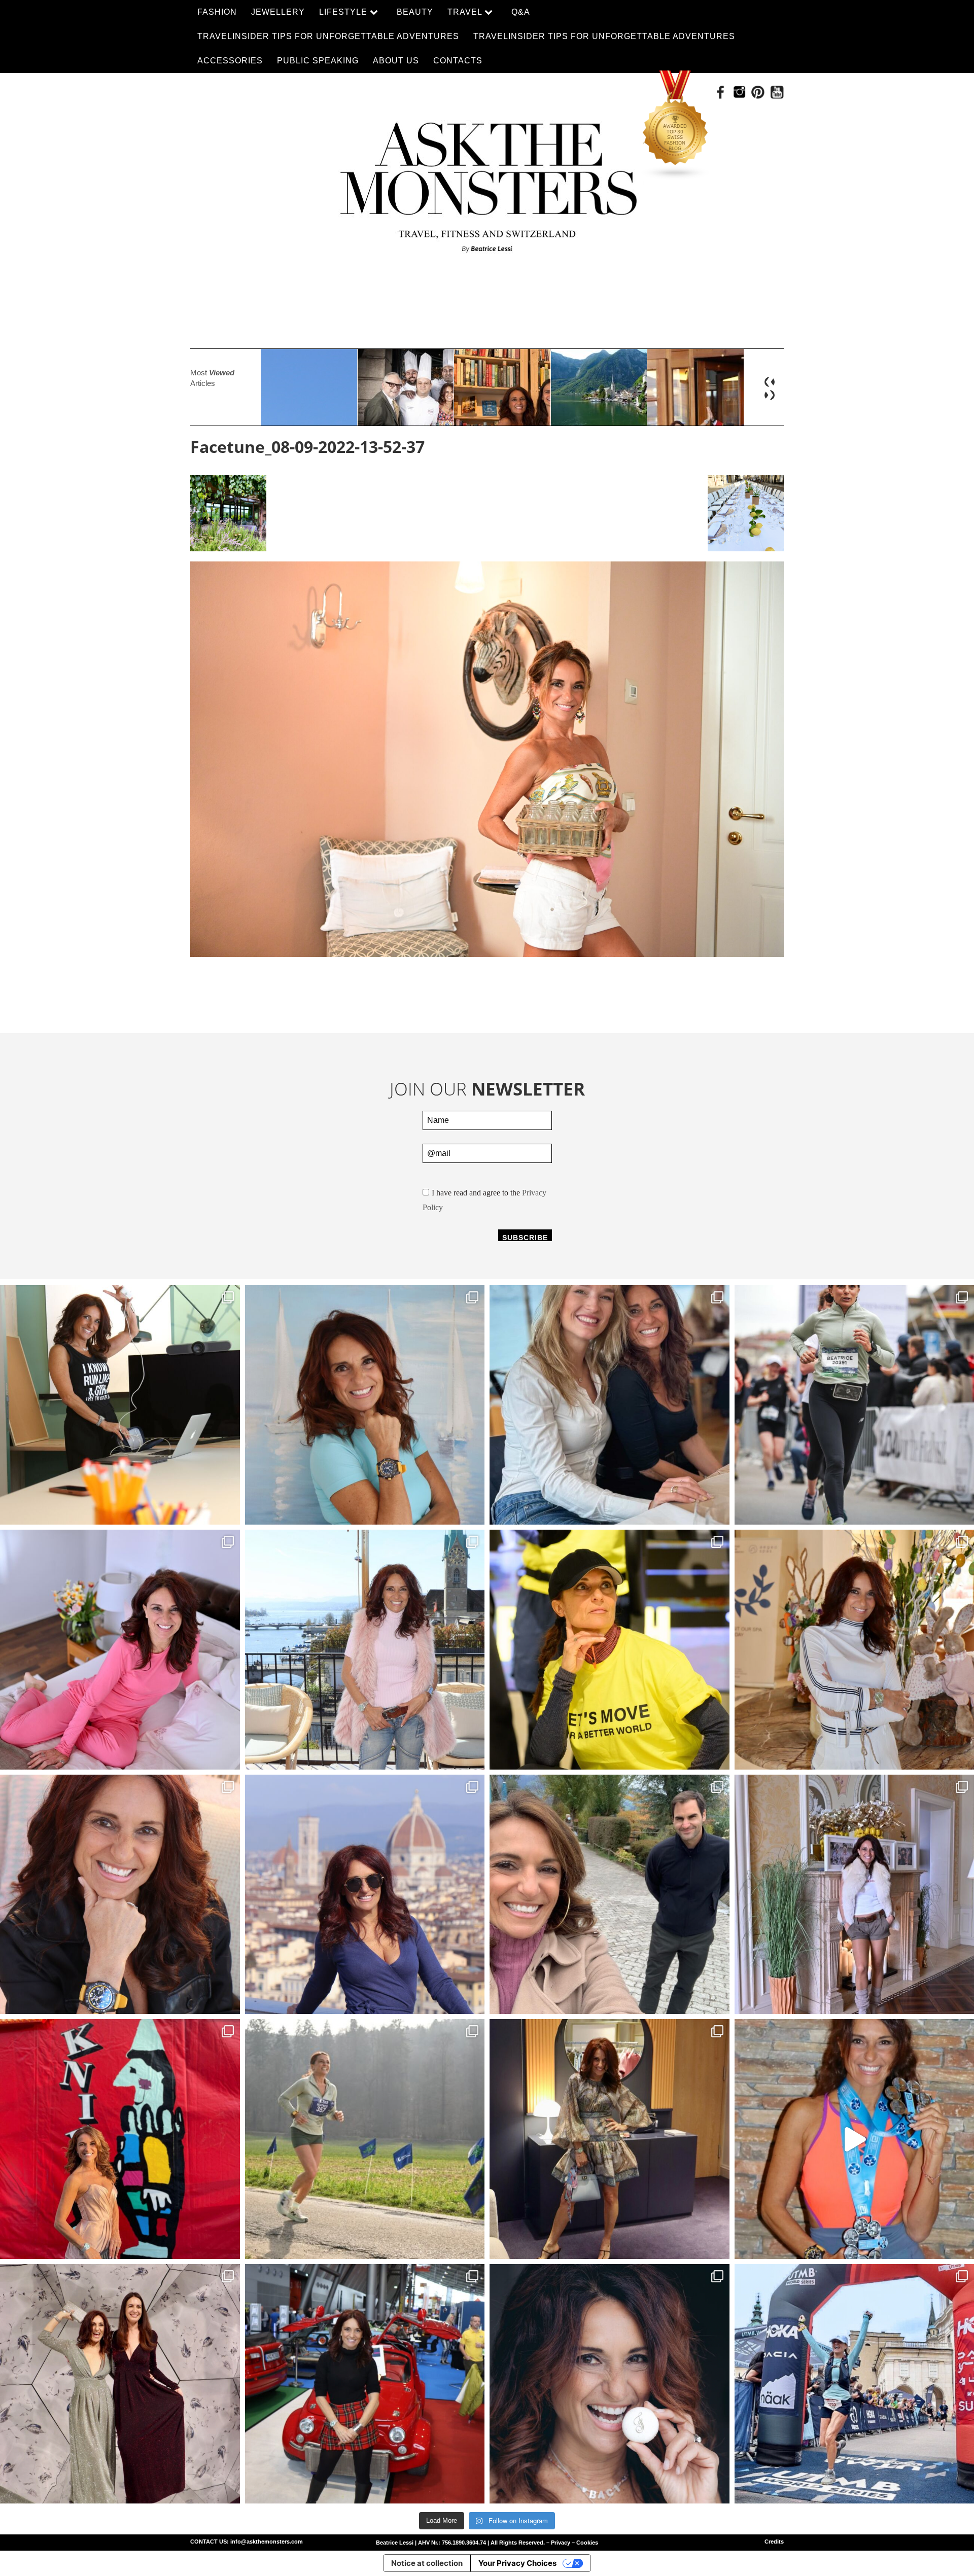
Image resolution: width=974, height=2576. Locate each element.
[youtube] (777, 92)
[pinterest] (758, 92)
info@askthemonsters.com (267, 2542)
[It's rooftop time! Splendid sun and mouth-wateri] (365, 1650)
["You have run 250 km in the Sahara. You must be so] (120, 1405)
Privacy (561, 2543)
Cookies (587, 2543)
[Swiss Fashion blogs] (676, 125)
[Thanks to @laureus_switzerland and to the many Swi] (610, 1895)
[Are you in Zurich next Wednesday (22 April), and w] (365, 1405)
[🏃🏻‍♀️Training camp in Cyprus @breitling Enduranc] (120, 1895)
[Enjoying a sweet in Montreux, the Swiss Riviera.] (610, 2384)
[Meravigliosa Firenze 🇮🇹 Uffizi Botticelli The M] (365, 1895)
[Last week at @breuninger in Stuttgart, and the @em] (610, 2139)
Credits (774, 2542)
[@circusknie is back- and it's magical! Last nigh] (120, 2139)
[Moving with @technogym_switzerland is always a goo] (610, 1650)
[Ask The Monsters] (487, 181)
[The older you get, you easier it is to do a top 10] (365, 2139)
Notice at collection (427, 2563)
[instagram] (739, 92)
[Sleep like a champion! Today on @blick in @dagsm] (120, 1650)
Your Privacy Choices (517, 2563)
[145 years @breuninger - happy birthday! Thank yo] (120, 2384)
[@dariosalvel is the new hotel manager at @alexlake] (610, 1405)
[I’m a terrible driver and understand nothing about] (365, 2384)
